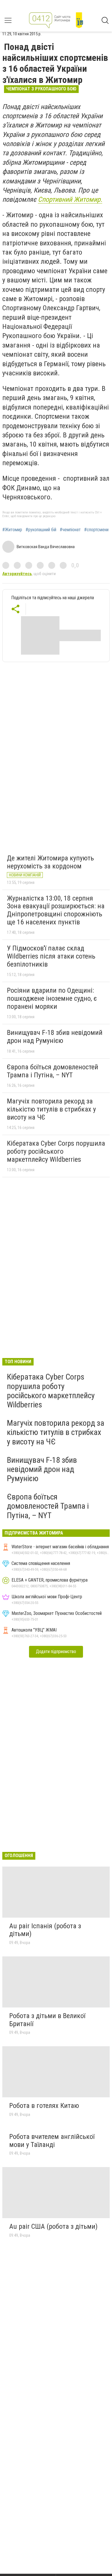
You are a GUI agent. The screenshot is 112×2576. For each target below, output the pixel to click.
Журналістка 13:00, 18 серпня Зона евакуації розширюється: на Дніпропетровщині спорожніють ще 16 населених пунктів (56, 910)
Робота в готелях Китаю (44, 2106)
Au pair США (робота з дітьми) (53, 2226)
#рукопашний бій (41, 530)
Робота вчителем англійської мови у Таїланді (52, 2141)
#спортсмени (96, 530)
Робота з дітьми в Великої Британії (47, 2020)
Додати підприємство (56, 1651)
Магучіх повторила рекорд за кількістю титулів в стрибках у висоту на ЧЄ (51, 1109)
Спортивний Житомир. (70, 199)
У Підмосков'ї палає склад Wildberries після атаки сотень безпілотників (51, 956)
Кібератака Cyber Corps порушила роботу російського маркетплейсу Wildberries (56, 1151)
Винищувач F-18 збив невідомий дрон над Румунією (55, 1037)
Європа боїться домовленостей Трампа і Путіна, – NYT (53, 1071)
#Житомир (12, 530)
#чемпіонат (70, 530)
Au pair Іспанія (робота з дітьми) (45, 1930)
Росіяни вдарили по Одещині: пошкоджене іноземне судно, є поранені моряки (52, 998)
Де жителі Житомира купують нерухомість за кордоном (50, 862)
